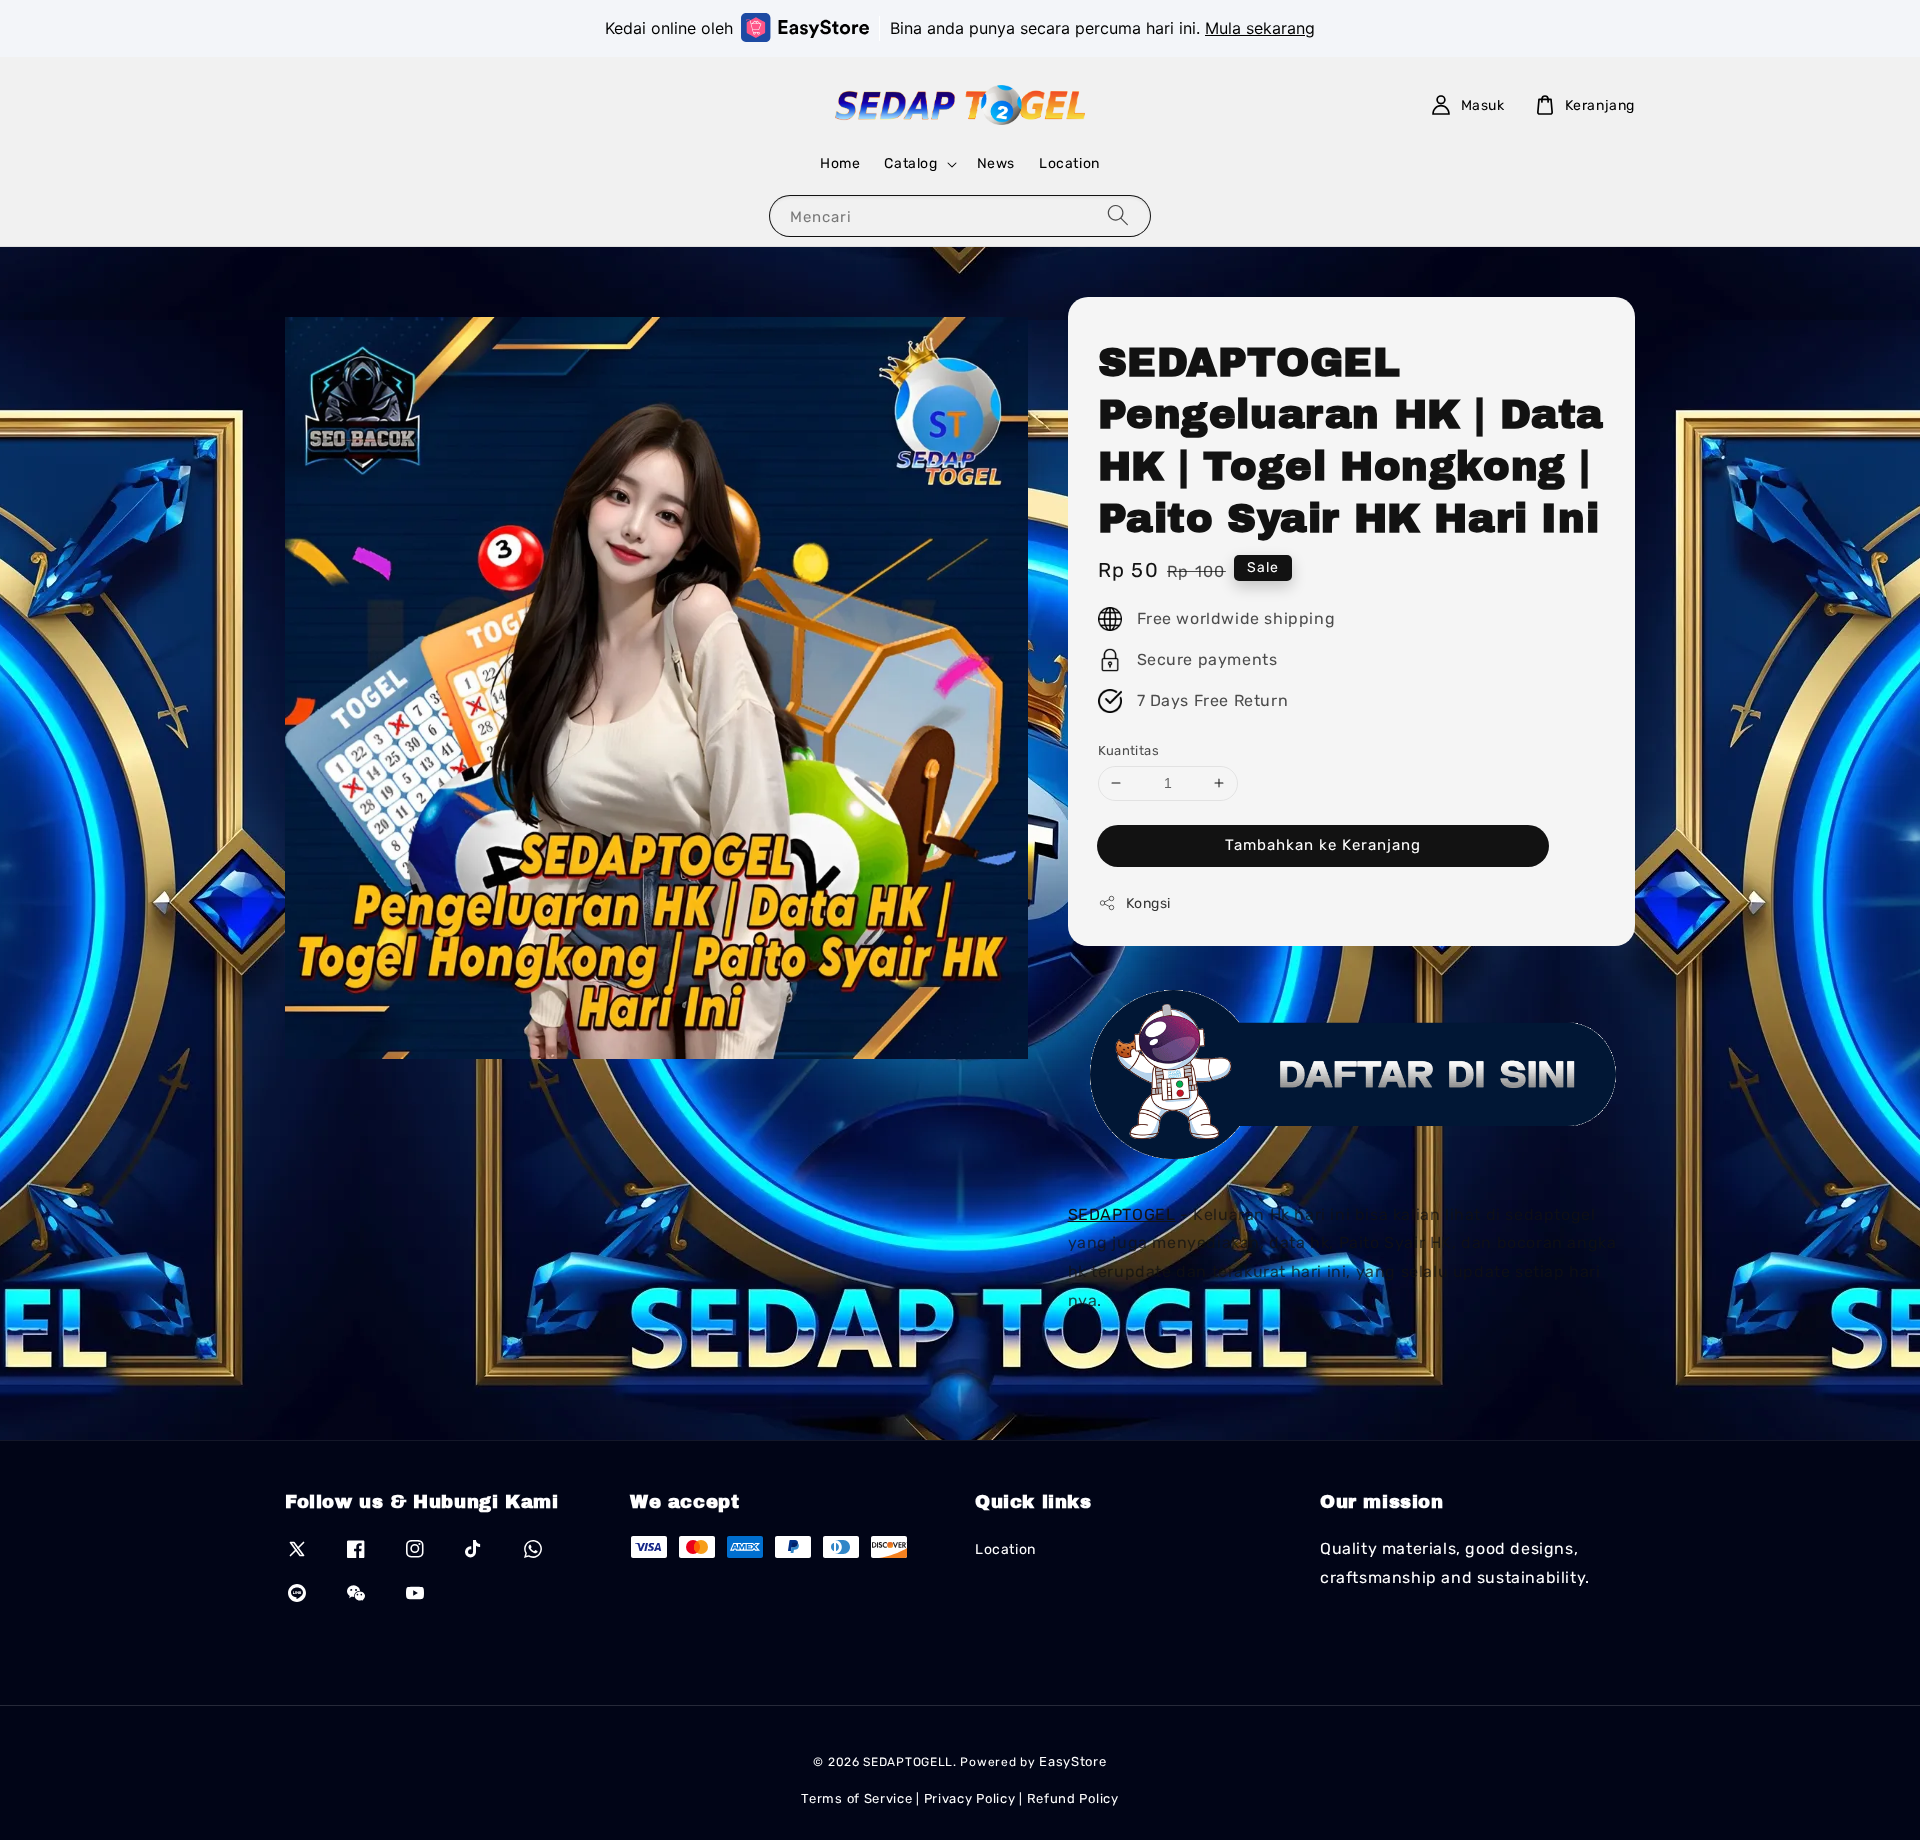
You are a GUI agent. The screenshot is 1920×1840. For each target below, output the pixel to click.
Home (840, 163)
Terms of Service (856, 1798)
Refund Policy (1073, 1798)
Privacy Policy (970, 1798)
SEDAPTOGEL (1122, 1213)
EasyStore (1072, 1761)
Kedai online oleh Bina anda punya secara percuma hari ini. (960, 28)
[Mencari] (1118, 215)
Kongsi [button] (1149, 902)
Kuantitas (1129, 749)
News (996, 163)
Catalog (910, 163)
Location (1069, 163)
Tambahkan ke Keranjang (1323, 844)
